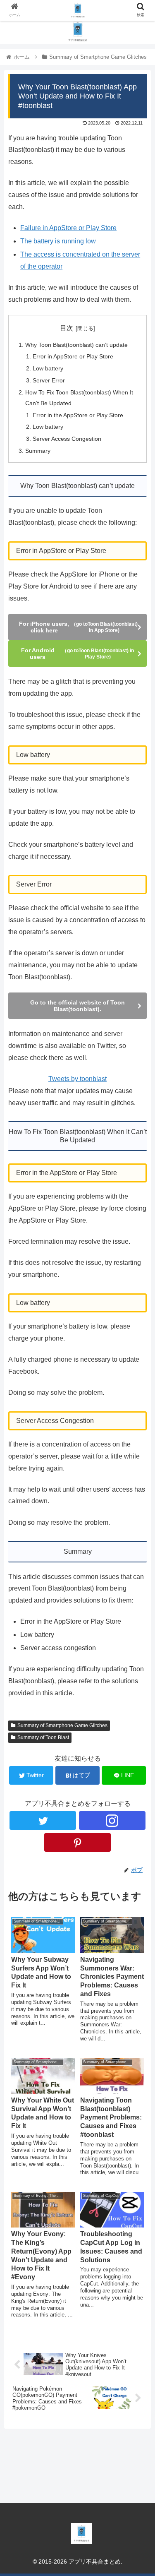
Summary (38, 451)
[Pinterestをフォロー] (77, 1842)
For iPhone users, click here (78, 627)
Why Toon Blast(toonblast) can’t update (76, 345)
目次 (67, 328)
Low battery (48, 368)
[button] (139, 1416)
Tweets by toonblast (77, 1079)
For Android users (77, 654)
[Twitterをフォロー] (43, 1820)
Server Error (49, 380)
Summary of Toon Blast (43, 1737)
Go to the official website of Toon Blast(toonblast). (77, 1006)
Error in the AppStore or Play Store (78, 415)
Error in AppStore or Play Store (73, 356)
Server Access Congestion (67, 439)
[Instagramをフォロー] (112, 1820)
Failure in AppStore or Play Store (68, 228)
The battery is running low (58, 241)
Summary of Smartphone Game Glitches (62, 1725)
